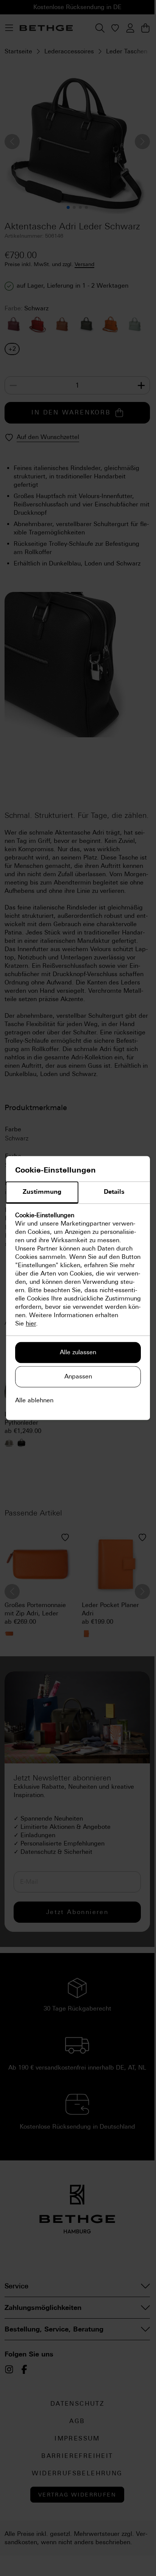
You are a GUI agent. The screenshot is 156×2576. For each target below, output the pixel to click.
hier (31, 1324)
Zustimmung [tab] (42, 1192)
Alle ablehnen (34, 1401)
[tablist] (78, 1193)
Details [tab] (114, 1192)
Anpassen (78, 1377)
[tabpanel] (78, 1270)
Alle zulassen (78, 1353)
